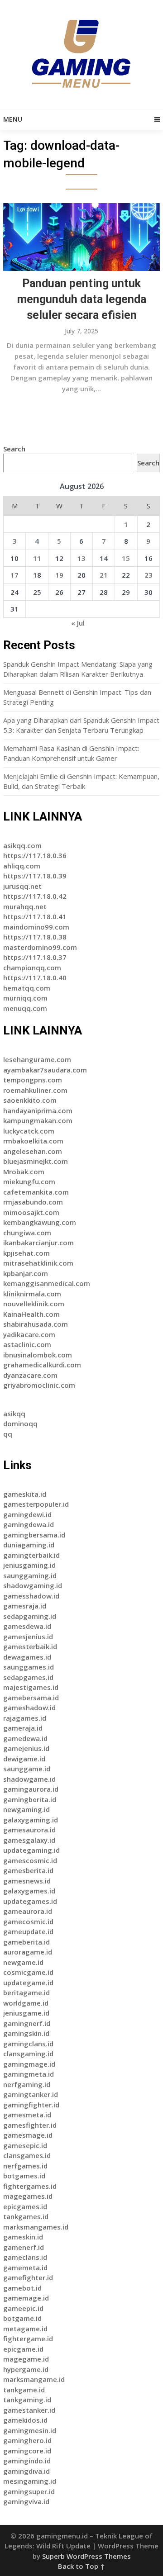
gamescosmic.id (30, 1860)
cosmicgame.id (28, 1972)
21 (104, 575)
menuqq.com (25, 1008)
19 (59, 575)
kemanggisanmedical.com (47, 1283)
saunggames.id (29, 1667)
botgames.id (24, 2176)
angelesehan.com (33, 1151)
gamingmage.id (29, 2064)
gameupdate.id (28, 1931)
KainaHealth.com (31, 1314)
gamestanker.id (29, 2410)
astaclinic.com (27, 1344)
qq (8, 1434)
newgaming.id (26, 1809)
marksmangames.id (36, 2227)
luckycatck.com (29, 1131)
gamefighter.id (28, 2277)
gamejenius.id (26, 1748)
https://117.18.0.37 (35, 957)
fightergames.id (30, 2186)
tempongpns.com (33, 1080)
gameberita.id (26, 1942)
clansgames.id (27, 2155)
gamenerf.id (24, 2247)
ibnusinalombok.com (38, 1355)
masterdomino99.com (40, 947)
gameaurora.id (28, 1911)
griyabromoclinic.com (39, 1385)
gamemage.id (26, 2298)
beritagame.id (26, 1992)
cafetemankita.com (36, 1192)
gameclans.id (25, 2257)
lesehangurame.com (37, 1059)
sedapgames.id (28, 1677)
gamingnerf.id (27, 2023)
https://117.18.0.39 (35, 876)
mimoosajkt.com (31, 1212)
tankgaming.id (27, 2400)
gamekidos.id (25, 2420)
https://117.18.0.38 (35, 937)
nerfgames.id (25, 2166)
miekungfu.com (29, 1181)
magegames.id (28, 2196)
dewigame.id (24, 1759)
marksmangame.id (34, 2379)
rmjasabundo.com (33, 1202)
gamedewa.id (25, 1738)
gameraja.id (23, 1728)
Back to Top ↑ (81, 2566)
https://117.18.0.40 (35, 977)
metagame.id (25, 2329)
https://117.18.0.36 (35, 855)
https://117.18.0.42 (35, 896)
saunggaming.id (30, 1575)
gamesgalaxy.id (29, 1840)
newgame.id (23, 1962)
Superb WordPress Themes (86, 2556)
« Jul (78, 623)
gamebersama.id (31, 1698)
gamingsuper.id (29, 2491)
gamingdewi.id (27, 1514)
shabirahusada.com (36, 1324)
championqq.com (32, 968)
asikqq (14, 1414)
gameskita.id (25, 1494)
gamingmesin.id (30, 2430)
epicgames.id (25, 2206)
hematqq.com (27, 988)
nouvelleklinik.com (34, 1304)
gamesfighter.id (30, 2125)
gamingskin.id (26, 2033)
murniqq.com (25, 998)
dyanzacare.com (30, 1375)
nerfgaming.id (27, 2084)
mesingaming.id (30, 2481)
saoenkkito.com (30, 1100)
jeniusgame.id (26, 2013)
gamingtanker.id (31, 2094)
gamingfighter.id (31, 2105)
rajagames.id (25, 1718)
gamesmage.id (28, 2135)
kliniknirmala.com (32, 1294)
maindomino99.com (36, 927)
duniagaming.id (29, 1545)
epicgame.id (23, 2349)
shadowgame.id (29, 1779)
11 (37, 558)
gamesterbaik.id (30, 1646)
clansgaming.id (28, 2054)
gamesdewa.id (27, 1626)
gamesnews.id (27, 1881)
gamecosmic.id (28, 1921)
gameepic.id (23, 2308)
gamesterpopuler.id (36, 1504)
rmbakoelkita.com (33, 1141)
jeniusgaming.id (29, 1565)
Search (14, 449)
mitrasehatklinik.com (38, 1263)
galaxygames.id (29, 1891)
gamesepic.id (25, 2145)
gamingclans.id (28, 2044)
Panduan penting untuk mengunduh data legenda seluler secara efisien (82, 299)
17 (14, 575)
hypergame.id (26, 2369)
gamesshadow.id (31, 1596)
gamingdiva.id (26, 2471)
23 (149, 575)
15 (126, 558)
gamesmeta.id (27, 2115)
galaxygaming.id (31, 1820)
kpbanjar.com (26, 1273)
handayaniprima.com (38, 1110)
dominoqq (20, 1423)
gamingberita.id (30, 1799)
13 (81, 558)
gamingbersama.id (34, 1535)
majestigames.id (31, 1687)
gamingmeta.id (29, 2074)
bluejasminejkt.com (36, 1161)
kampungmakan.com (38, 1120)
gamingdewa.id (29, 1524)
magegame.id (26, 2359)
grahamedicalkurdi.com (42, 1365)
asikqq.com (22, 845)
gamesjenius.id (28, 1637)
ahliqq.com (22, 866)
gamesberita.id (28, 1870)
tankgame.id (24, 2390)
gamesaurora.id (29, 1830)
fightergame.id (28, 2339)
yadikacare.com (29, 1334)
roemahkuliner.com (35, 1090)
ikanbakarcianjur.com (38, 1243)
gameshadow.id (29, 1708)
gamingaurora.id (31, 1789)
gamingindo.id (27, 2461)
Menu (13, 119)
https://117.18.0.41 (35, 916)
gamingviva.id (26, 2501)
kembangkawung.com (40, 1222)
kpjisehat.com (26, 1253)
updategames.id (30, 1901)
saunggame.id (27, 1769)
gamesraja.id (25, 1606)
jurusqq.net (22, 886)
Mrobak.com (24, 1172)
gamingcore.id (27, 2451)
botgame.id (22, 2318)
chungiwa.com (27, 1233)
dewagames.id (27, 1657)
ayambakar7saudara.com (45, 1070)
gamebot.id (22, 2288)
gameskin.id (23, 2237)
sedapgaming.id (30, 1616)
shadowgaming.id (33, 1585)
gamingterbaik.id (31, 1555)
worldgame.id (26, 2003)
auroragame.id (28, 1952)
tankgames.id (26, 2216)
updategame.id (28, 1983)
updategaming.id (31, 1850)
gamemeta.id (25, 2268)
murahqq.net (25, 906)
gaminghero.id (27, 2440)
